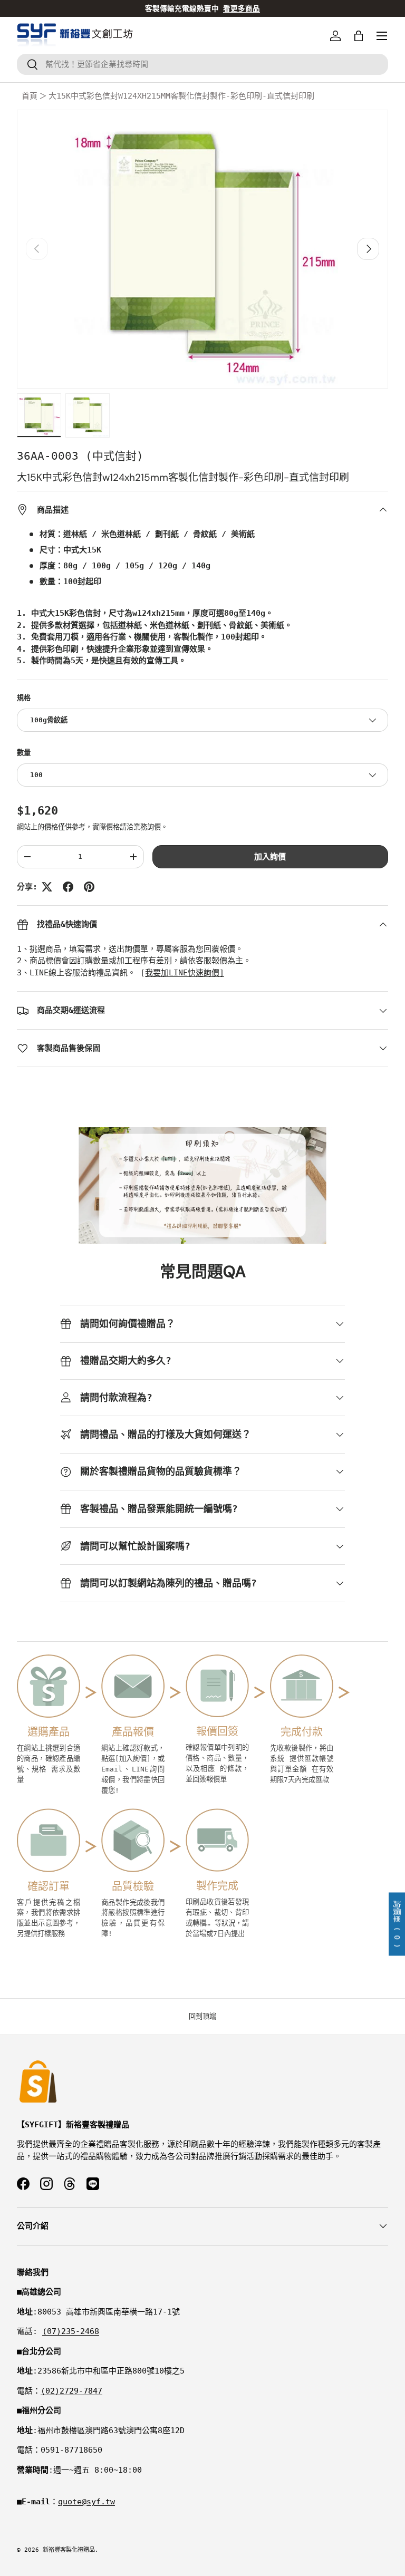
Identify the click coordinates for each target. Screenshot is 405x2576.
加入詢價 (270, 857)
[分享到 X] (47, 887)
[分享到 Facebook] (68, 887)
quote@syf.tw (86, 2502)
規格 (24, 698)
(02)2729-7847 (71, 2391)
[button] (359, 36)
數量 (24, 753)
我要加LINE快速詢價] (185, 973)
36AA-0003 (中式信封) (80, 456)
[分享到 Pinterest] (89, 887)
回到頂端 (202, 2016)
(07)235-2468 (71, 2331)
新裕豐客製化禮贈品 (69, 2550)
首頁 (30, 96)
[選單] (382, 36)
